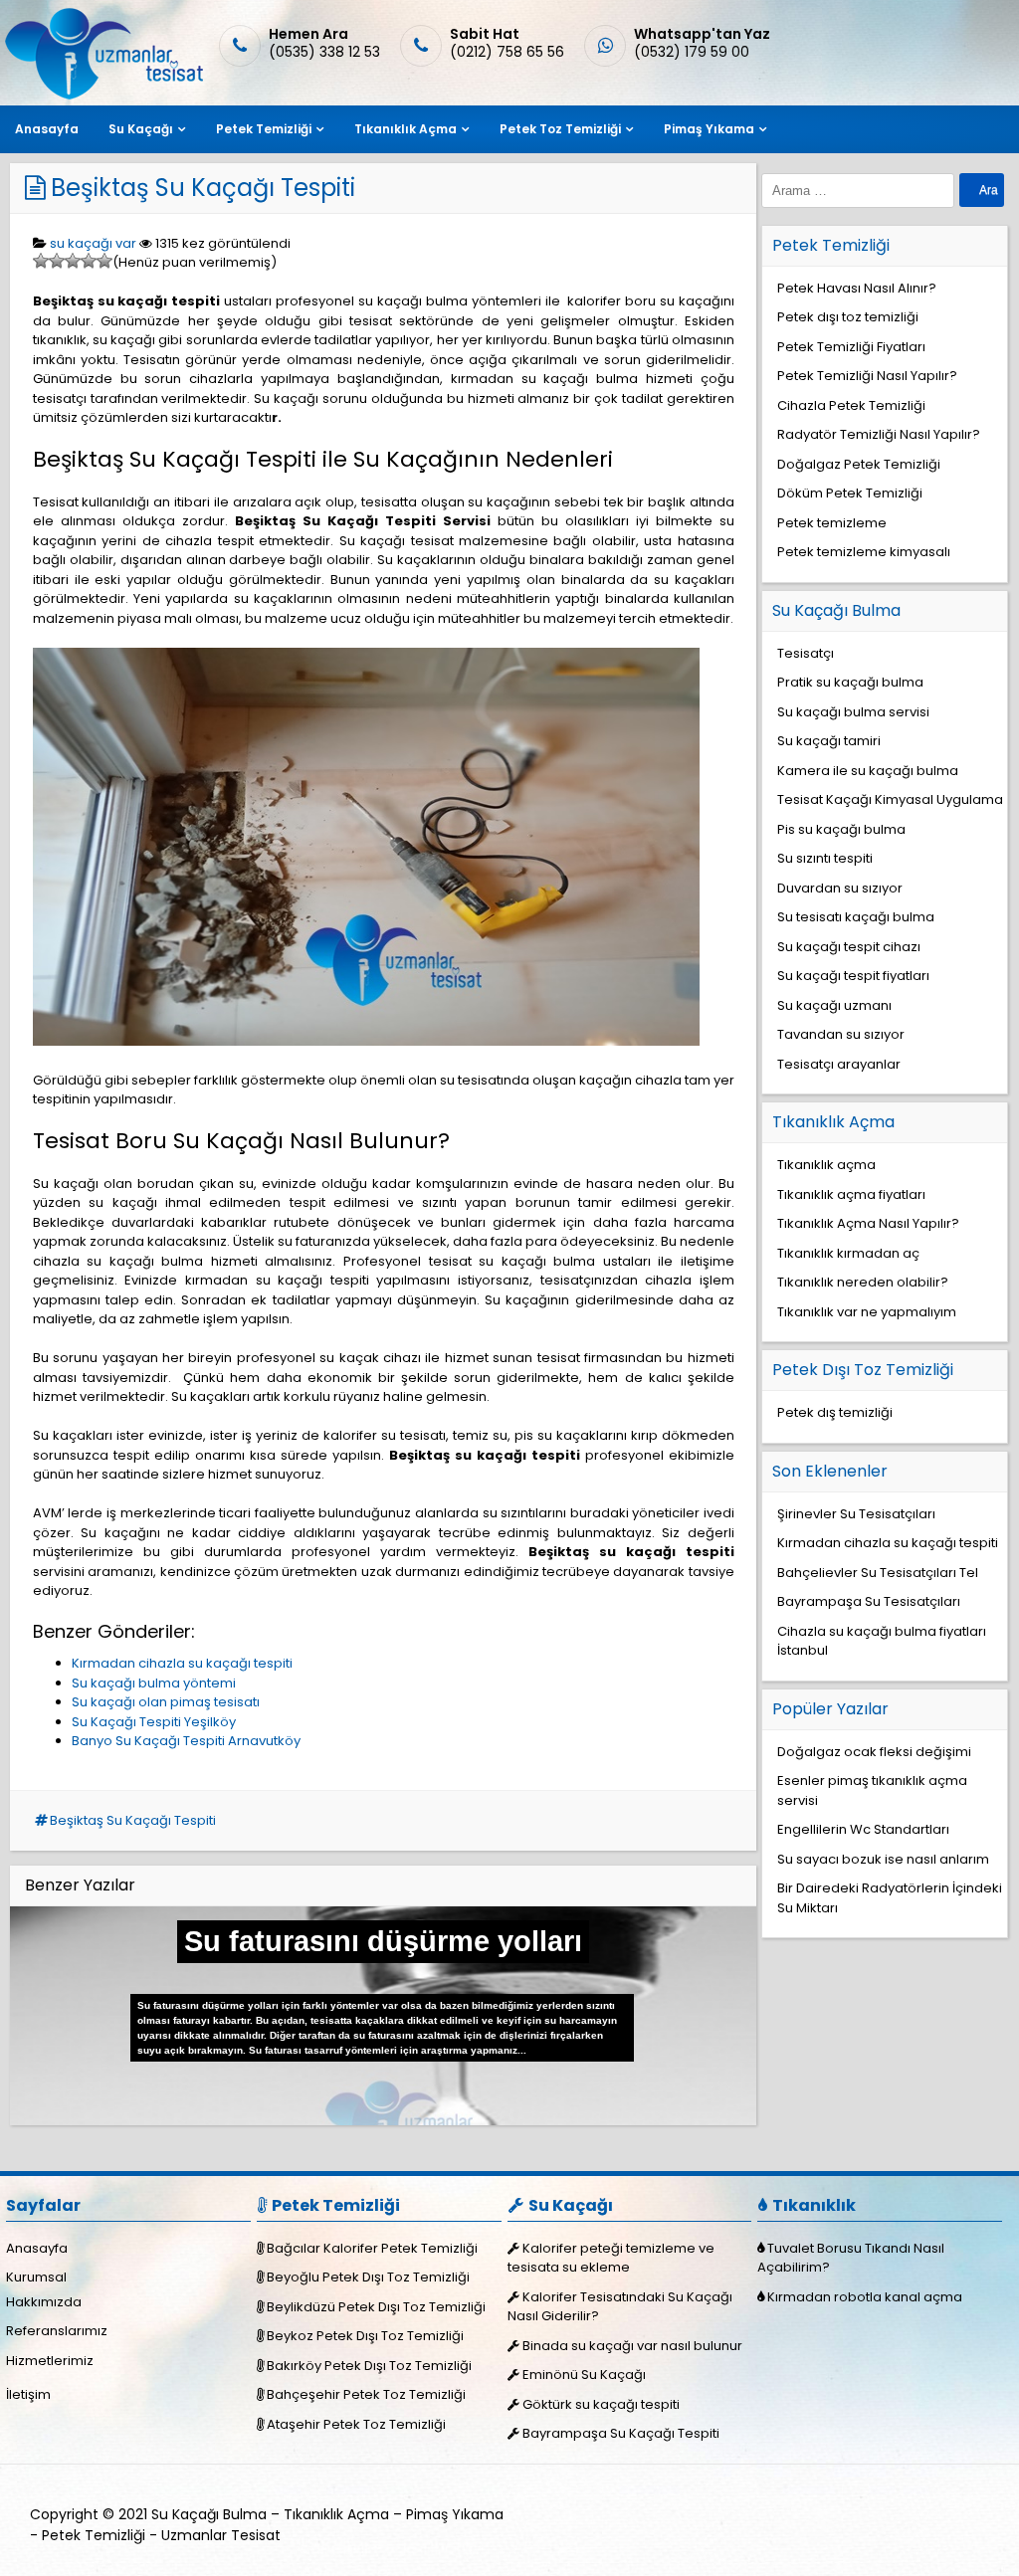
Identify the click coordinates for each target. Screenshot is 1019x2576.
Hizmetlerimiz (50, 2361)
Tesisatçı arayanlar (839, 1064)
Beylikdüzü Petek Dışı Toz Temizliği (376, 2307)
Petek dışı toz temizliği (848, 317)
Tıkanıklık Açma (406, 129)
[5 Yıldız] (104, 261)
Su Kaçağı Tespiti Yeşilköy (154, 1722)
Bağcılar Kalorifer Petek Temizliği (372, 2248)
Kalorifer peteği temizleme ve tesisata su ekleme (611, 2258)
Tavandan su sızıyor (841, 1034)
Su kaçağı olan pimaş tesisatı (166, 1702)
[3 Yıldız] (73, 261)
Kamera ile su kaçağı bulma (868, 771)
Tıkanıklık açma (826, 1165)
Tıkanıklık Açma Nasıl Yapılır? (868, 1223)
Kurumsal (36, 2277)
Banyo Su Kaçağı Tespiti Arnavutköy (186, 1741)
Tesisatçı (806, 653)
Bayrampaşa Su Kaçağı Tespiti (621, 2433)
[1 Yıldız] (41, 261)
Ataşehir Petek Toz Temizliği (356, 2424)
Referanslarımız (57, 2331)
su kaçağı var (93, 243)
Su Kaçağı (141, 129)
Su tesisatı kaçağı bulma (856, 917)
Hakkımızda (44, 2302)
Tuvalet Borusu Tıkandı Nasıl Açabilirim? (851, 2258)
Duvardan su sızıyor (840, 888)
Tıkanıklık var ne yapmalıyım (867, 1312)
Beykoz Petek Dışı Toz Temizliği (365, 2336)
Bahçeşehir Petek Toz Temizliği (366, 2394)
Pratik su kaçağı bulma (850, 682)
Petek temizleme (832, 523)
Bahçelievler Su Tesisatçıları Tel (878, 1573)
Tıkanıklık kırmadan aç (848, 1253)
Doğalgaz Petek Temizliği (859, 464)
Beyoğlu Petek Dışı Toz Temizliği (368, 2277)
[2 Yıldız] (57, 261)
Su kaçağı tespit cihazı (849, 947)
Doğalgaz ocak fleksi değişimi (874, 1752)
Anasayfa (47, 129)
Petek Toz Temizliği (560, 129)
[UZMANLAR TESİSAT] (102, 95)
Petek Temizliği (264, 129)
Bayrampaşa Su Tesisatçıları (869, 1601)
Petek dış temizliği (835, 1412)
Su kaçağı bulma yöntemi (154, 1683)
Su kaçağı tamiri (829, 741)
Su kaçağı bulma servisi (853, 712)
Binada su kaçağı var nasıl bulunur (632, 2346)
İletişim (28, 2394)
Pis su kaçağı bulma (841, 829)
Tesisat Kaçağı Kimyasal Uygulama (890, 799)
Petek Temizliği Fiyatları (851, 347)
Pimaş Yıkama (709, 129)
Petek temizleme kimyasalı (864, 552)
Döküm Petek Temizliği (850, 493)
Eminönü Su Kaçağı (584, 2375)
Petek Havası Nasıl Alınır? (857, 288)
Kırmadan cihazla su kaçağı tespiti (182, 1663)
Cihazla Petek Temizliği (851, 405)
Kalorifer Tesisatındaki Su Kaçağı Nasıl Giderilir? (620, 2307)
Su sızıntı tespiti (825, 858)
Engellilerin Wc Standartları (863, 1829)
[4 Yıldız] (89, 261)
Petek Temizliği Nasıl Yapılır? (867, 376)
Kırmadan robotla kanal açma (865, 2297)
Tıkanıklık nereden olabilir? (863, 1282)
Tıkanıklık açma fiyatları (851, 1194)
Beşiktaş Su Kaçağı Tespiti (203, 188)
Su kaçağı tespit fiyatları (853, 976)
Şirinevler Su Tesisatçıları (856, 1514)
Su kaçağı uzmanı (834, 1005)
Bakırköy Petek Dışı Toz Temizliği (369, 2366)
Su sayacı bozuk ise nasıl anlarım (883, 1859)
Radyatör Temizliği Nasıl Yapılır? (879, 434)
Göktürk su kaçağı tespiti (601, 2404)
